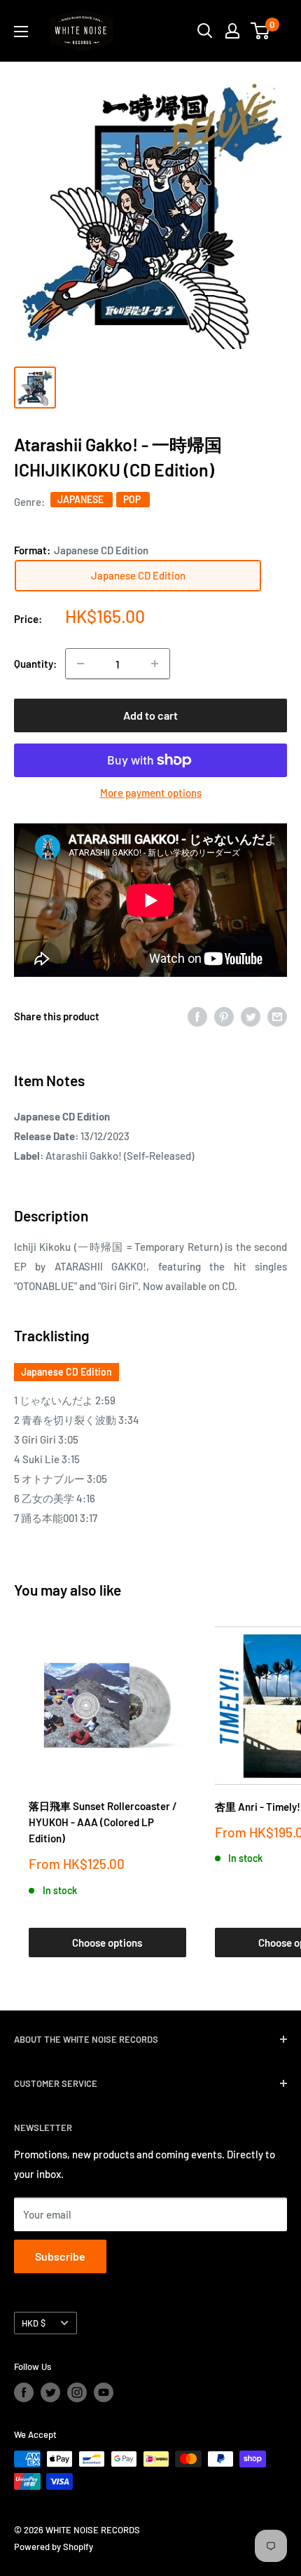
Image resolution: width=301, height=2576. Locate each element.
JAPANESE (82, 499)
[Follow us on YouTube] (104, 2392)
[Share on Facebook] (197, 1016)
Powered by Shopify (54, 2547)
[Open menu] (21, 32)
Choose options (107, 1943)
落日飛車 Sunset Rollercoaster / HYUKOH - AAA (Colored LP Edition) (103, 1822)
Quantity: (35, 664)
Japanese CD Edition (66, 1372)
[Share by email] (277, 1016)
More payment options (151, 793)
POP (133, 499)
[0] (261, 31)
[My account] (232, 31)
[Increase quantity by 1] (155, 664)
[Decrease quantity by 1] (80, 664)
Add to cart (150, 715)
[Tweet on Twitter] (251, 1016)
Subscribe (60, 2256)
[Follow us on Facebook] (24, 2392)
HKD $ (34, 2323)
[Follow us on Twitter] (50, 2392)
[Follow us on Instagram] (77, 2392)
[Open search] (205, 31)
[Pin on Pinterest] (224, 1016)
